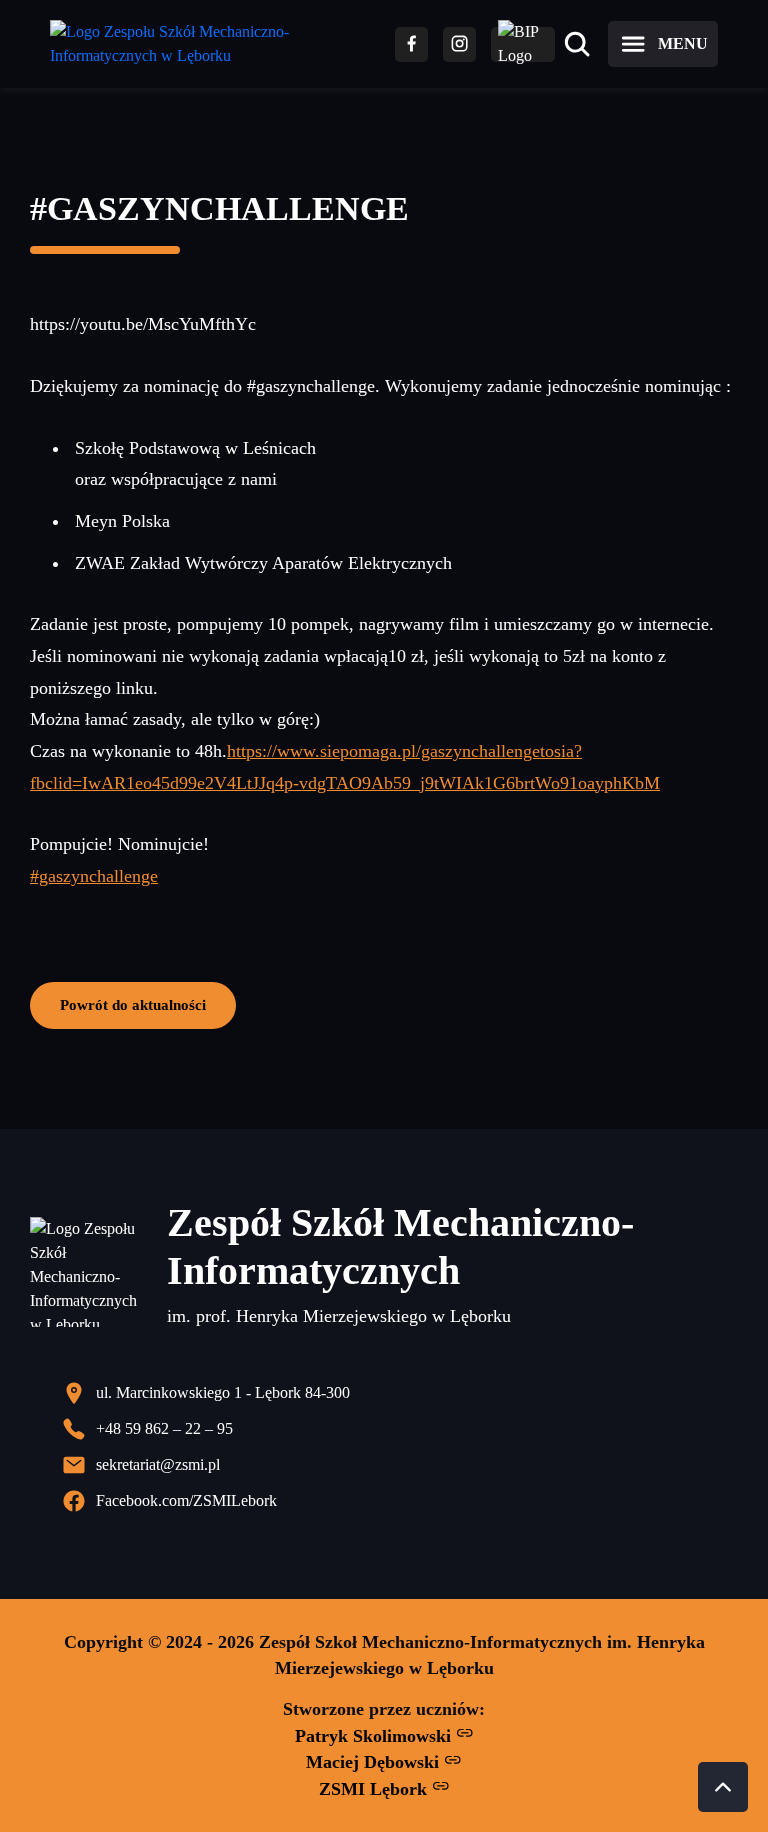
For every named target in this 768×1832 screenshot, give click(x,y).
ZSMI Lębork (375, 1789)
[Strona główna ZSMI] (207, 44)
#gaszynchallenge (94, 876)
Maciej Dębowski (375, 1762)
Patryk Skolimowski (375, 1736)
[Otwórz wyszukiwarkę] (577, 44)
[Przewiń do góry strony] (723, 1787)
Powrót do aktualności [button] (133, 1004)
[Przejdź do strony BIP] (523, 44)
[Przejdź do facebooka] (411, 44)
